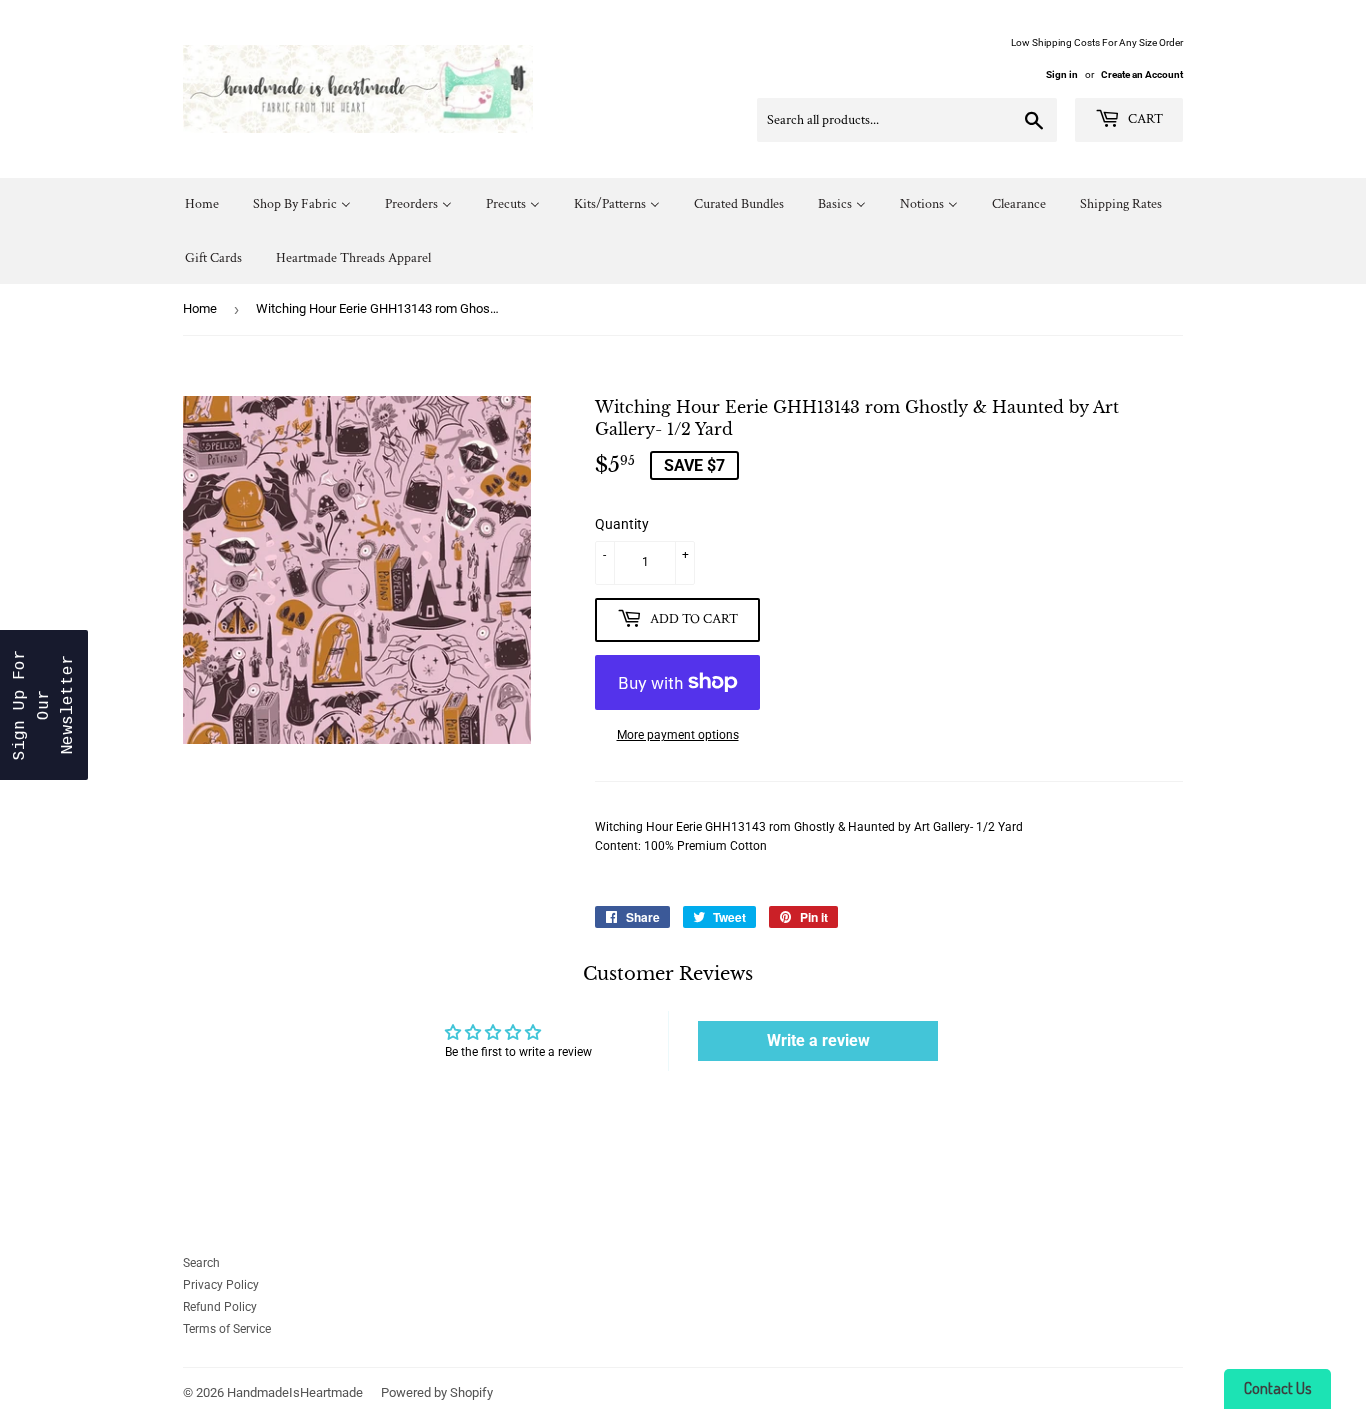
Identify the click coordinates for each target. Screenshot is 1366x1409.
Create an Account (1142, 74)
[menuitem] (202, 204)
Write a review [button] (818, 1040)
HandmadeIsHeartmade (295, 1392)
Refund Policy (220, 1307)
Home (200, 308)
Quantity (622, 524)
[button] (44, 705)
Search (201, 1263)
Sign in (1062, 74)
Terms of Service (227, 1329)
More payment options (678, 735)
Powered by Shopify (437, 1392)
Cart (1144, 119)
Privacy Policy (221, 1285)
